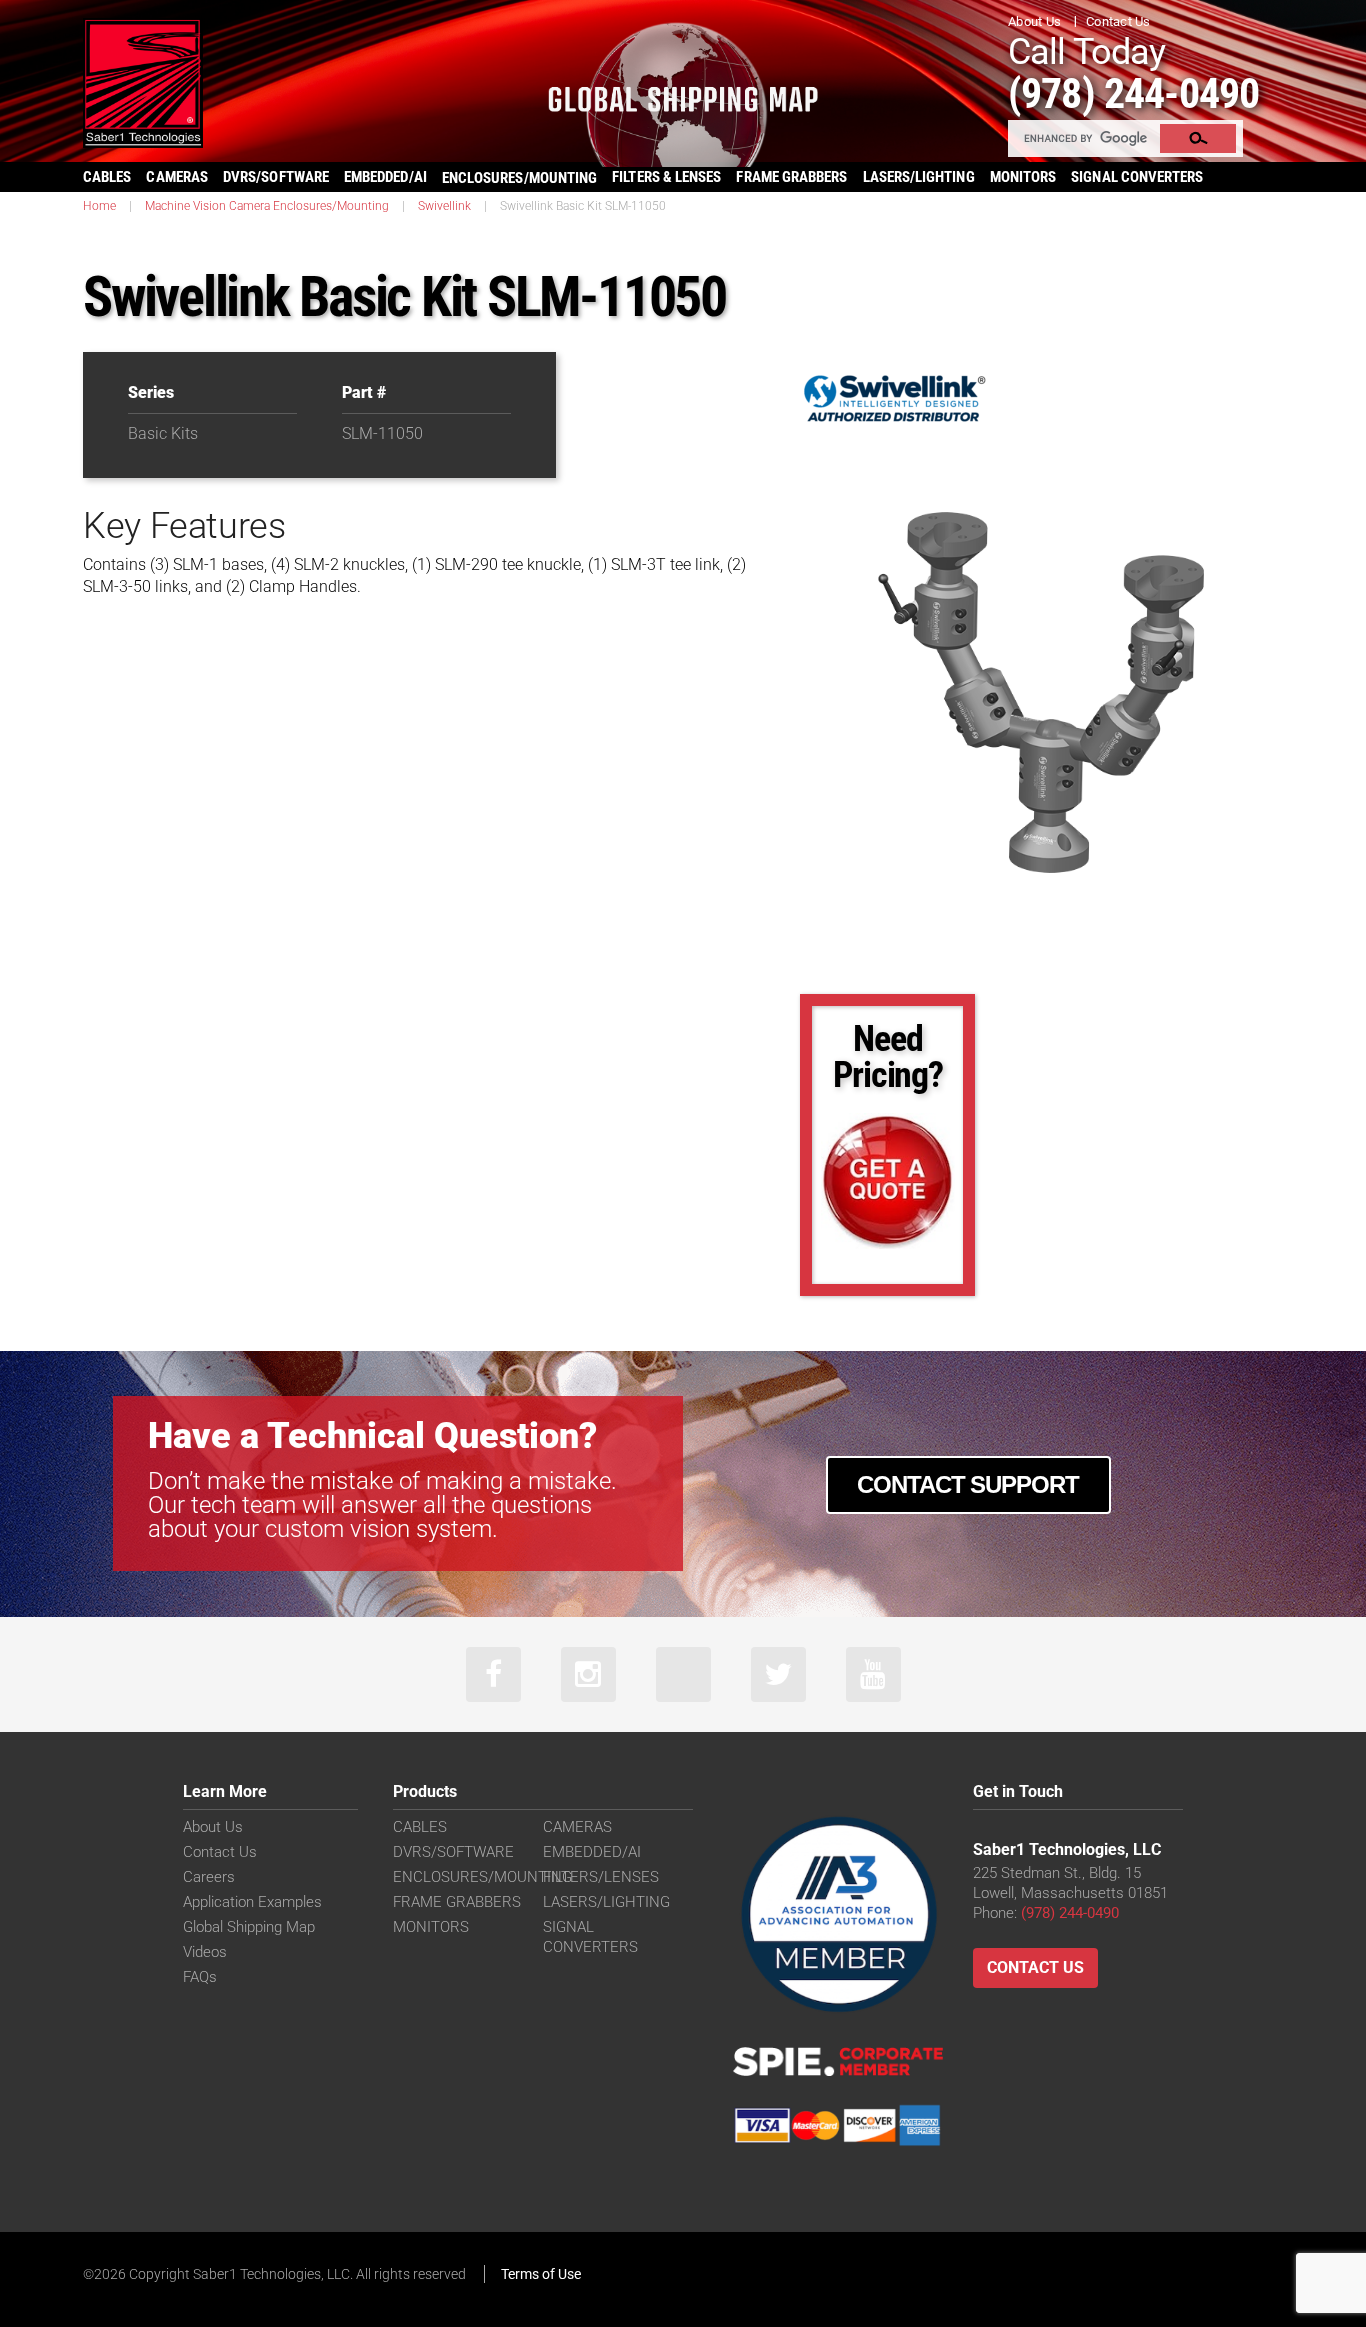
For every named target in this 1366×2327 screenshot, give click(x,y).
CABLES (107, 177)
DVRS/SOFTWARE (276, 177)
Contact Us (1118, 21)
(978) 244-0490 (1133, 93)
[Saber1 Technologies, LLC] (143, 81)
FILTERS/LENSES (601, 1877)
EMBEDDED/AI (385, 177)
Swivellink (444, 206)
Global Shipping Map (249, 1927)
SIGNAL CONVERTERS (1137, 177)
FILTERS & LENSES (666, 177)
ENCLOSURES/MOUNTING (482, 1877)
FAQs (200, 1977)
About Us (1034, 21)
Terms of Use (541, 2274)
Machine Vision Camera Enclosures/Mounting (267, 206)
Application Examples (252, 1902)
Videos (205, 1952)
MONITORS (1023, 177)
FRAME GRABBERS (791, 177)
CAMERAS (177, 177)
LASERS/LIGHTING (919, 177)
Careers (209, 1877)
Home (99, 206)
